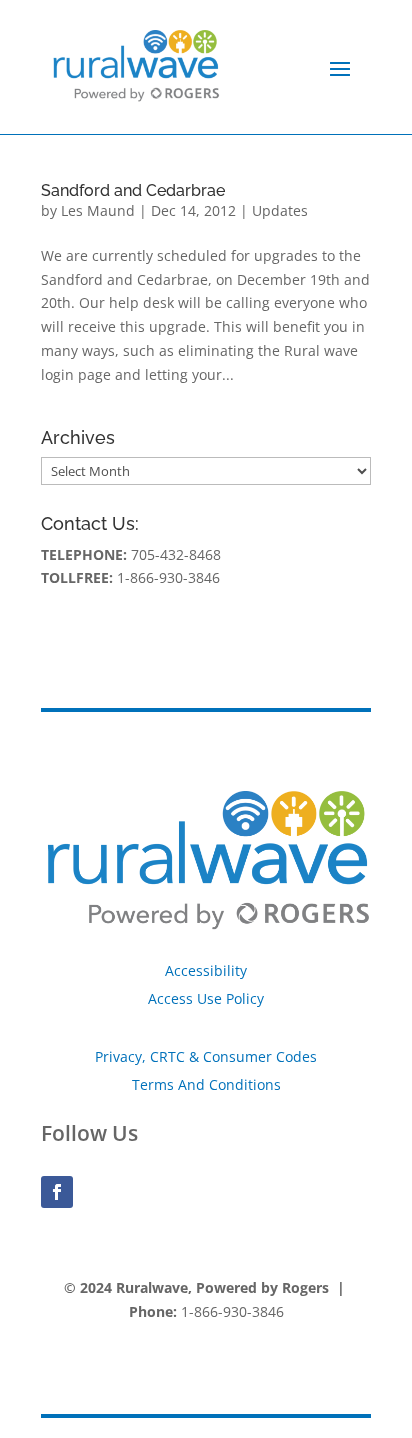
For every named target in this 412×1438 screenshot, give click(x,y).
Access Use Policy (206, 998)
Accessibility (206, 970)
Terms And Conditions (206, 1084)
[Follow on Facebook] (57, 1192)
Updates (280, 210)
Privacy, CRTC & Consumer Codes (206, 1056)
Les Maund (98, 210)
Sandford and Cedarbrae (133, 190)
